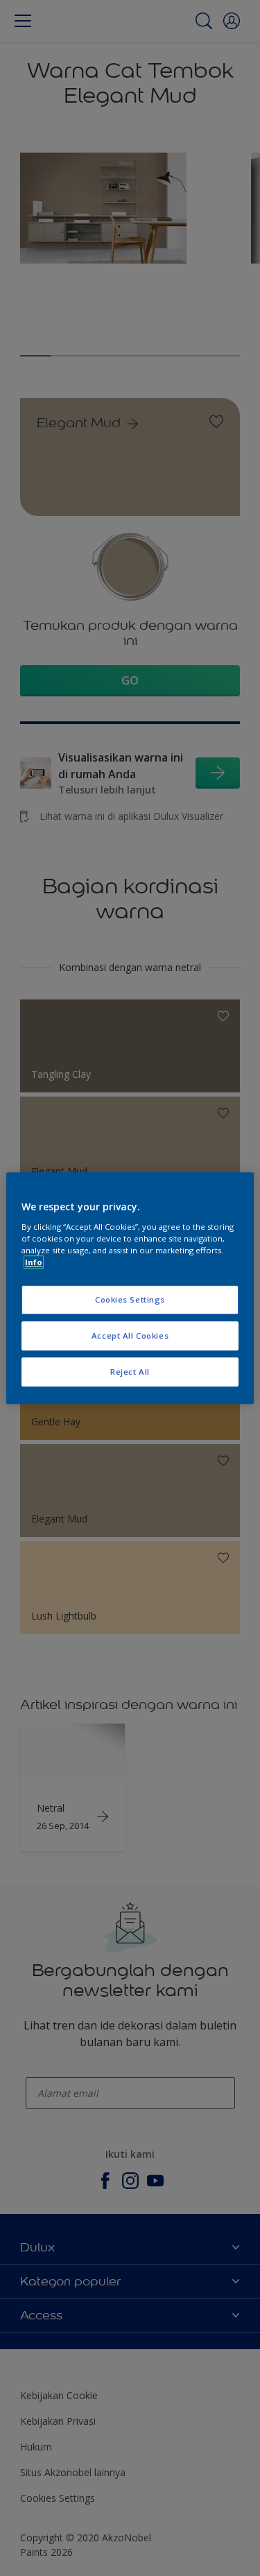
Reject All (130, 1372)
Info (34, 1262)
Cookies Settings (130, 1299)
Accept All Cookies (130, 1336)
